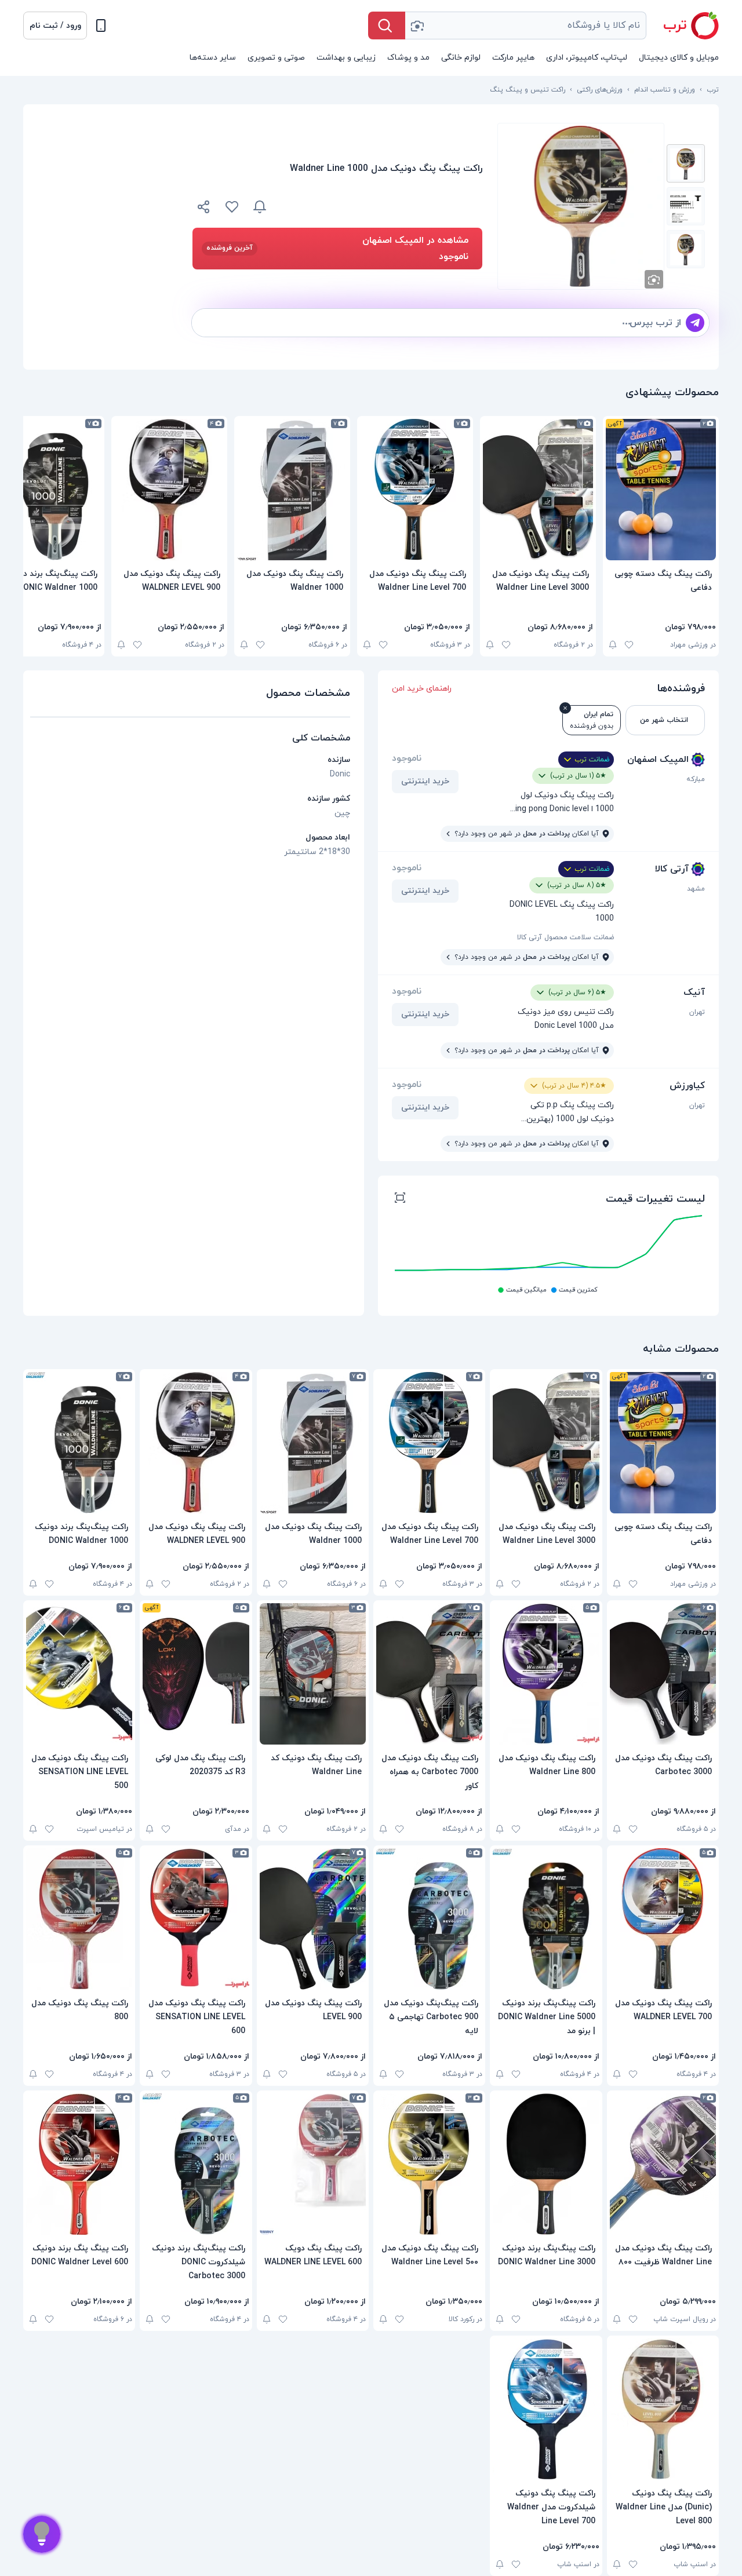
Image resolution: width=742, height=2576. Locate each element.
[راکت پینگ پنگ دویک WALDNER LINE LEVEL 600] (313, 2164)
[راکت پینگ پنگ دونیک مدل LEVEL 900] (313, 1919)
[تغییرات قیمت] (260, 207)
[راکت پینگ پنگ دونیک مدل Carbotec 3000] (663, 1674)
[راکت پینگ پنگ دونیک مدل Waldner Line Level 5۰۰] (429, 2164)
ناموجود (407, 758)
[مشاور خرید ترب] (42, 2534)
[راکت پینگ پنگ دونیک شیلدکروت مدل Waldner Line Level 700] (546, 2409)
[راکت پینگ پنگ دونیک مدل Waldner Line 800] (546, 1674)
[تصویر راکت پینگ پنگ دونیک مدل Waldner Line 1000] (686, 163)
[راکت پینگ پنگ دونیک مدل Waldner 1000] (292, 490)
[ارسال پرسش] (695, 323)
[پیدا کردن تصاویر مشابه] (654, 279)
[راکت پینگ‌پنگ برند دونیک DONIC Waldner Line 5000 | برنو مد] (546, 1919)
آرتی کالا (672, 869)
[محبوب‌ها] (232, 207)
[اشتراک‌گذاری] (204, 209)
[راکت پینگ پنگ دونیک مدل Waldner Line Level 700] (415, 490)
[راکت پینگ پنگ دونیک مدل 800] (79, 1919)
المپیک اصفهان (658, 760)
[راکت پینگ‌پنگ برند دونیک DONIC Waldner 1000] (79, 1443)
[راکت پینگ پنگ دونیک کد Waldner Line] (313, 1674)
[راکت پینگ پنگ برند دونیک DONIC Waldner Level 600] (79, 2164)
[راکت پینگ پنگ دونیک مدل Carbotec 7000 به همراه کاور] (429, 1674)
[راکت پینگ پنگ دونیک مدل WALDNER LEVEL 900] (169, 490)
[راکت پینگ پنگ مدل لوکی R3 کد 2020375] (196, 1674)
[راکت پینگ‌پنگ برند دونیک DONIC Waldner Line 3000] (546, 2164)
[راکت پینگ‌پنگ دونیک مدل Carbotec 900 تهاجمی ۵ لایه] (429, 1919)
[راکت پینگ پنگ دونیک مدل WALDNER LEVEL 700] (663, 1919)
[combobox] (526, 25)
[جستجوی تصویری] (417, 25)
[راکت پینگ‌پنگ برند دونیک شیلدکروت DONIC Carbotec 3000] (196, 2164)
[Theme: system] (101, 25)
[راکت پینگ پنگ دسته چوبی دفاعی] (661, 490)
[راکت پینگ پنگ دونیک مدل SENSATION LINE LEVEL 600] (196, 1919)
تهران (697, 1012)
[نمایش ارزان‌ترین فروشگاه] (381, 207)
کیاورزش (687, 1086)
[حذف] (565, 708)
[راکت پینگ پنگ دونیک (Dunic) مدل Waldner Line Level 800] (663, 2409)
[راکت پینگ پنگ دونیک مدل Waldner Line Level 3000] (538, 490)
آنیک (694, 993)
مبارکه (696, 779)
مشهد (696, 889)
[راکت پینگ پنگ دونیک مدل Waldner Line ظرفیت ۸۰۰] (663, 2164)
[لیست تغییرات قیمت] (400, 1199)
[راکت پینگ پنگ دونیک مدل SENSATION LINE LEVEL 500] (79, 1674)
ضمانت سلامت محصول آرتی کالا (565, 937)
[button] (55, 25)
